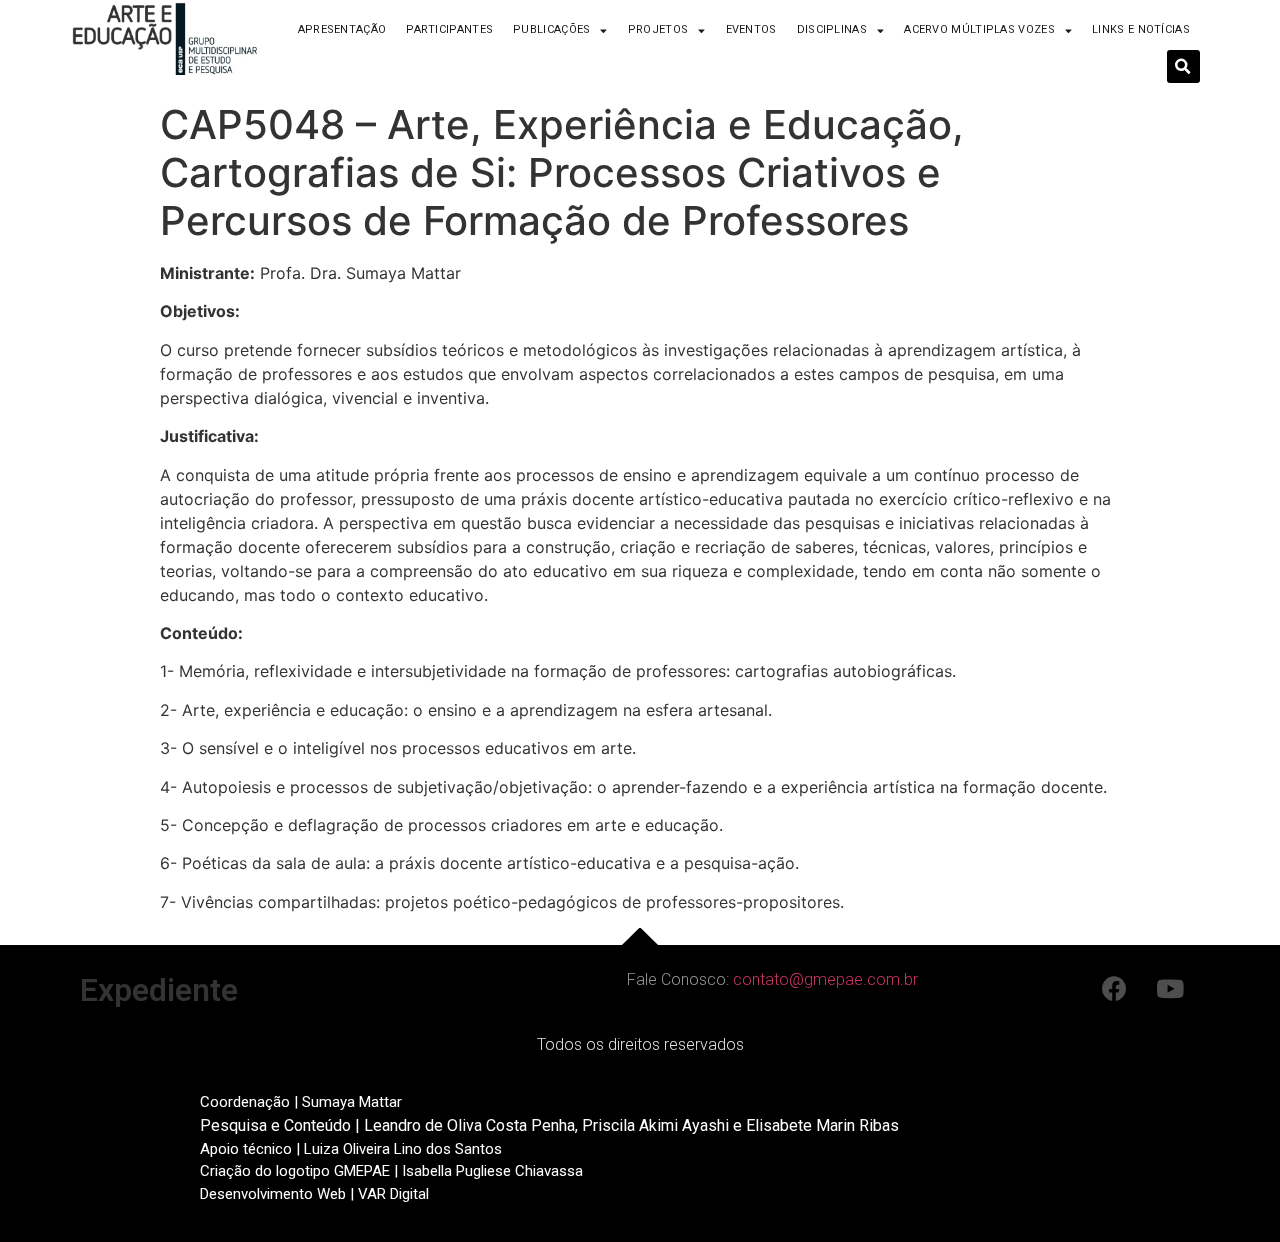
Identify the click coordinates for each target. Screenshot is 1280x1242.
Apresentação (342, 29)
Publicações (551, 29)
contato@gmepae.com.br (825, 979)
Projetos (658, 29)
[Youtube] (1170, 988)
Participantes (449, 29)
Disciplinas (832, 29)
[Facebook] (1115, 988)
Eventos (751, 29)
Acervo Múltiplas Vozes (979, 29)
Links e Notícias (1141, 29)
